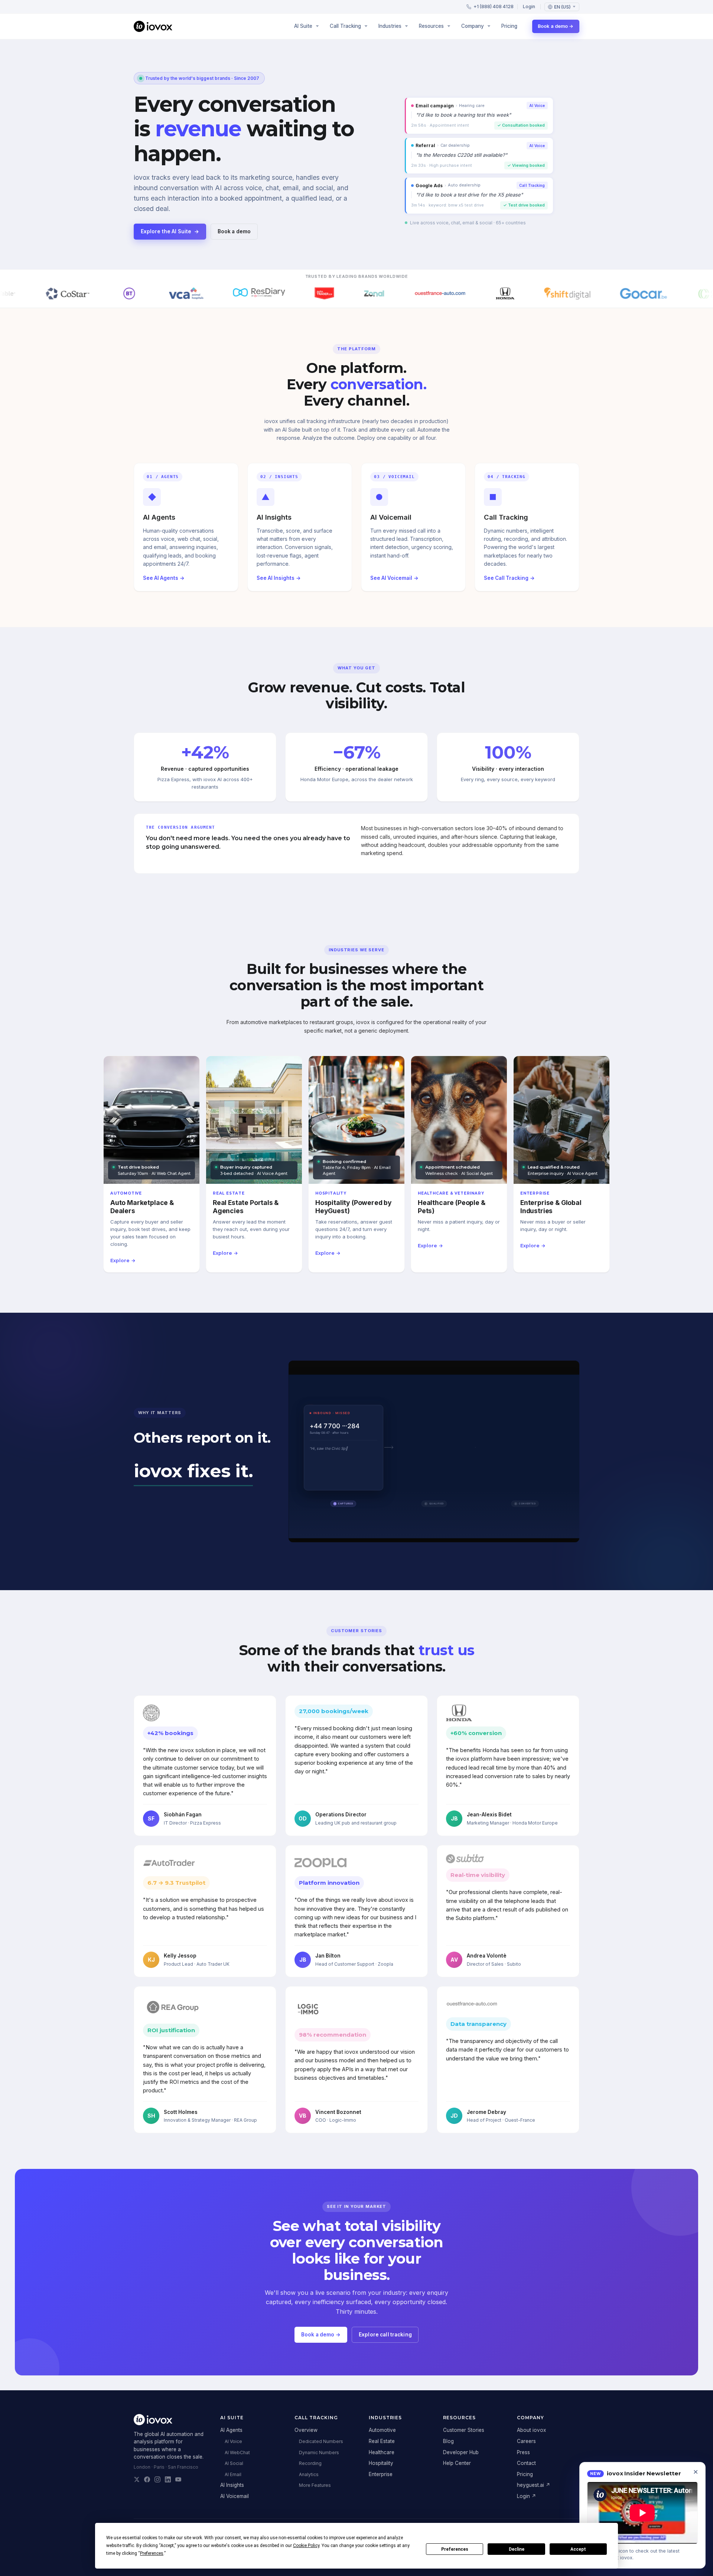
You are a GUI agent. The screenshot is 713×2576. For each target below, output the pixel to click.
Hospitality (381, 2463)
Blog (448, 2441)
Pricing (509, 26)
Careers (526, 2441)
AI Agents (231, 2430)
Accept (578, 2549)
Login (529, 7)
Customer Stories (464, 2430)
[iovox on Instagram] (157, 2479)
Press (523, 2452)
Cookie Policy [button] (306, 2546)
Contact (526, 2463)
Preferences (455, 2549)
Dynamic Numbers (319, 2452)
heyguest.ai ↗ (534, 2485)
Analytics (309, 2474)
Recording (310, 2463)
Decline (517, 2549)
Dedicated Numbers (321, 2441)
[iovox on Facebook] (147, 2479)
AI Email (233, 2474)
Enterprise (381, 2474)
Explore (123, 1261)
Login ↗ (527, 2496)
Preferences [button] (152, 2553)
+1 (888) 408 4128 (494, 7)
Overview (306, 2430)
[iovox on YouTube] (178, 2479)
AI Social (234, 2463)
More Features (315, 2485)
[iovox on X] (137, 2479)
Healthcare (382, 2452)
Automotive (382, 2430)
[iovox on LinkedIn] (168, 2479)
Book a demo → (556, 26)
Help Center (457, 2463)
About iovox (531, 2430)
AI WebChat (237, 2452)
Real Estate (382, 2441)
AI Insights (232, 2485)
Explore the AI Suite (170, 231)
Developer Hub (461, 2452)
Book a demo (234, 231)
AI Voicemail (235, 2496)
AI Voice (233, 2441)
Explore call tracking (385, 2335)
